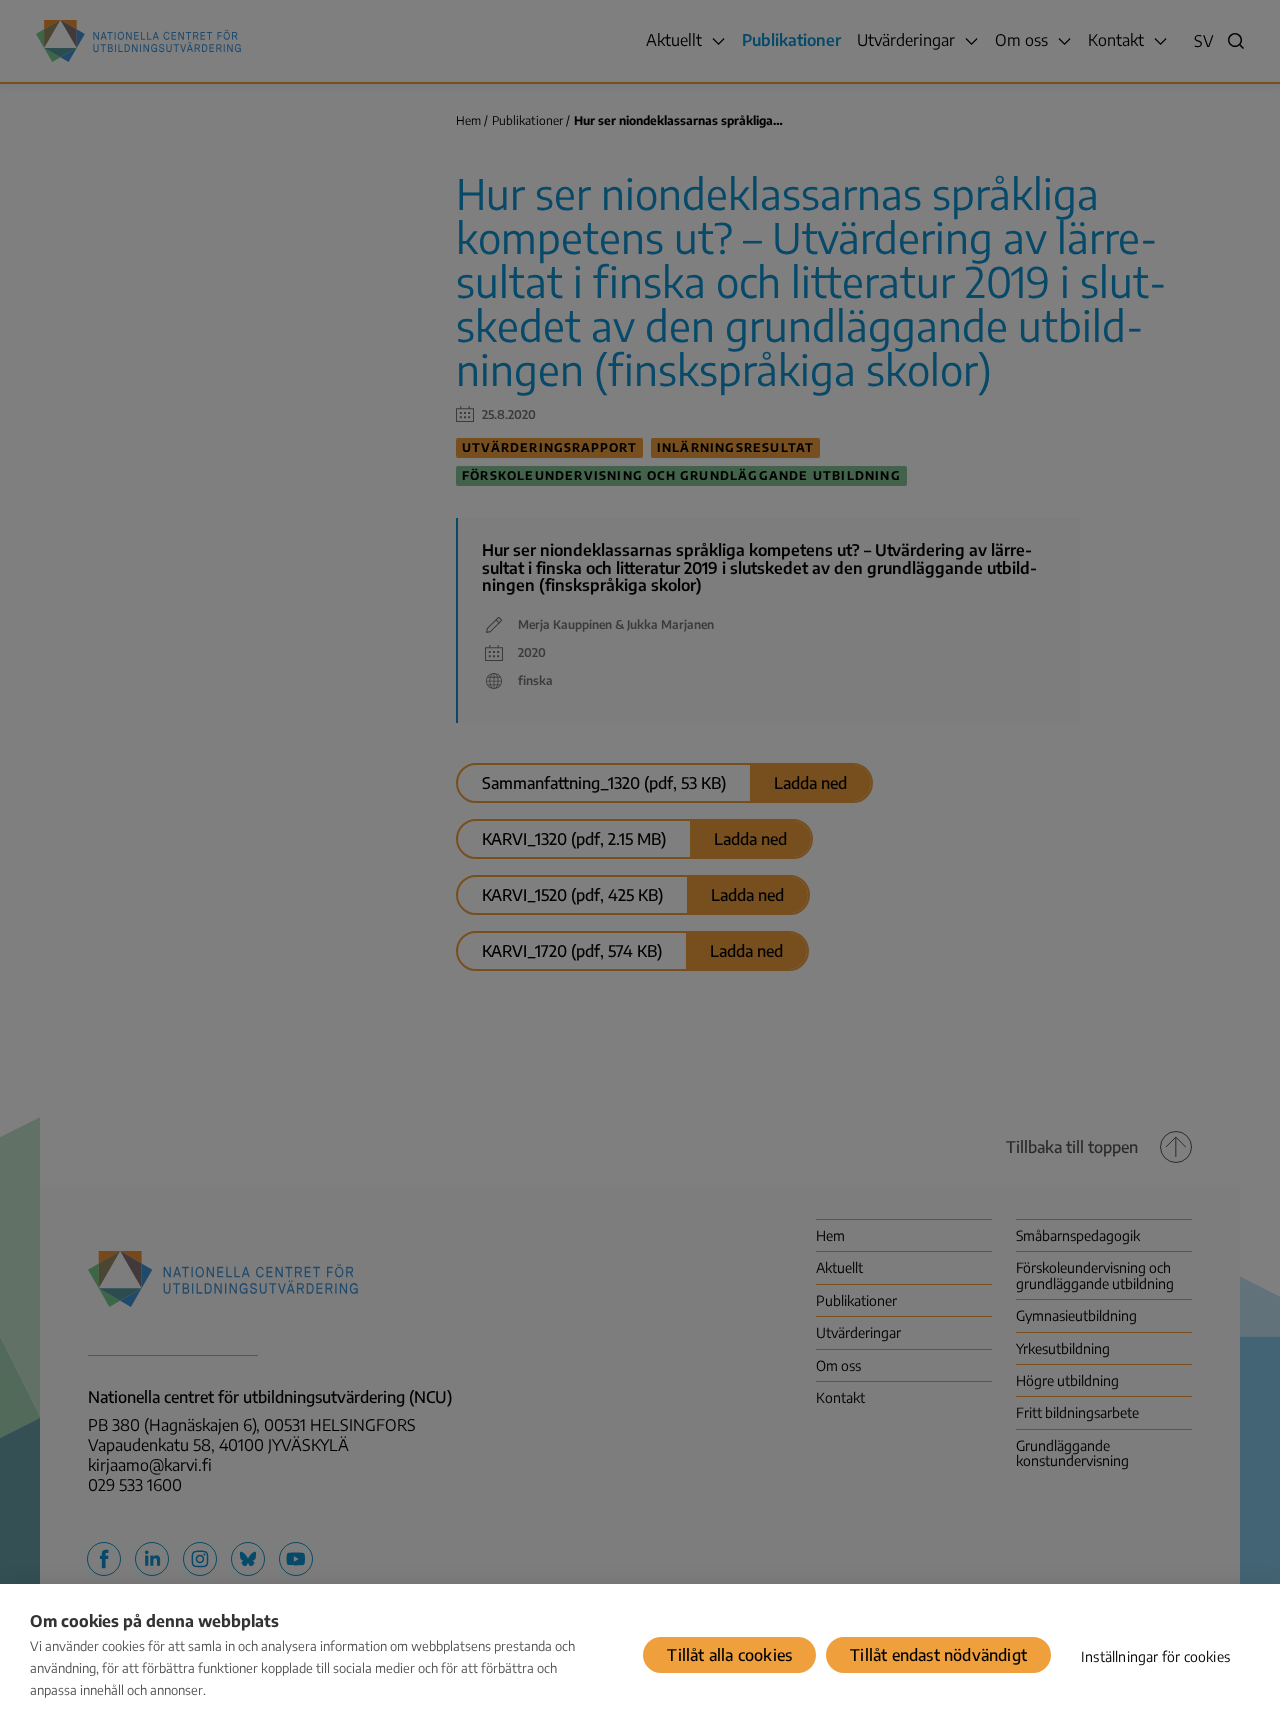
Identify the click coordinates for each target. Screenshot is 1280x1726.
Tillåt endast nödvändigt (938, 1655)
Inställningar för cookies (1155, 1656)
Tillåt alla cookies (729, 1655)
